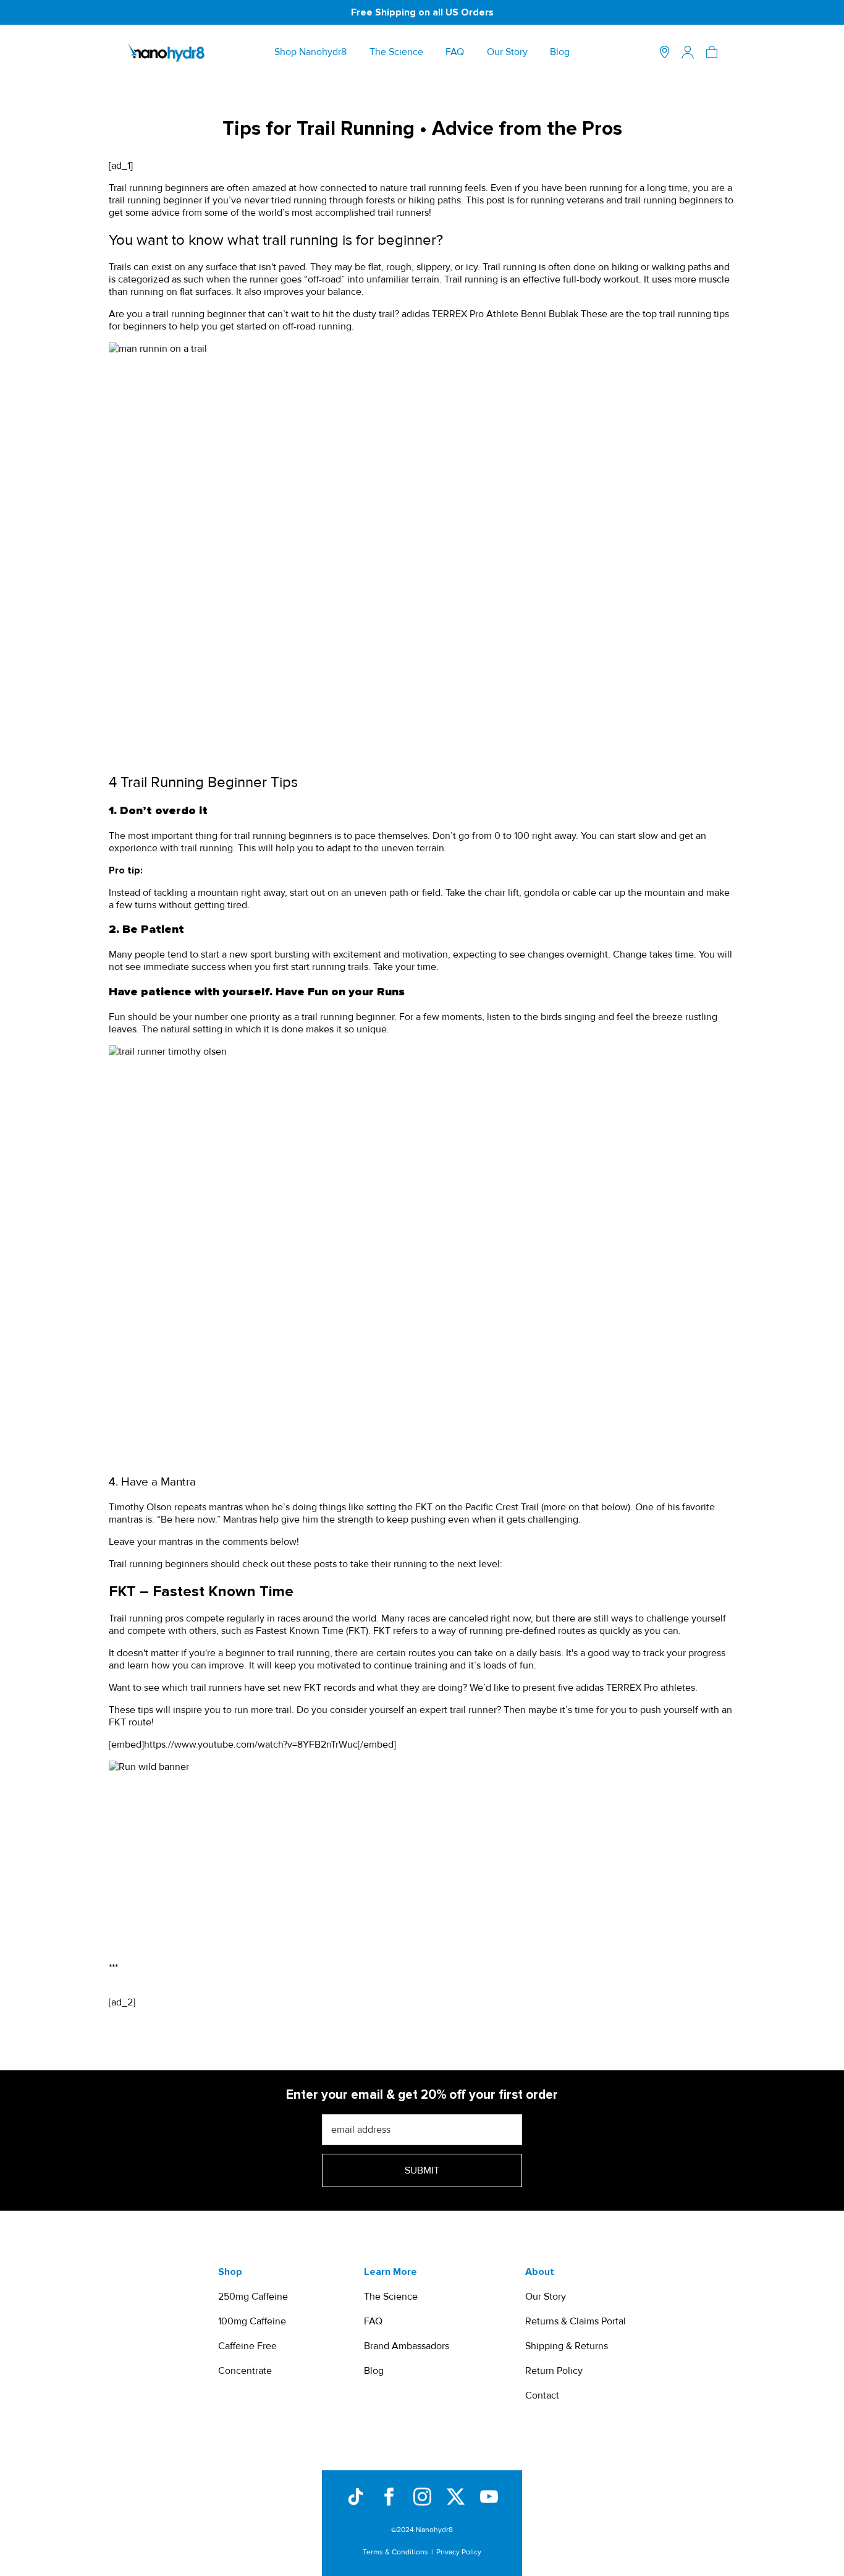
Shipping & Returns (567, 2346)
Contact (542, 2395)
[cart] (712, 52)
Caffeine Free (247, 2346)
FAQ (455, 52)
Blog (560, 52)
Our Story (507, 52)
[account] (688, 52)
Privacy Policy (459, 2552)
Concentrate (245, 2371)
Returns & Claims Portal (576, 2321)
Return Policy (554, 2371)
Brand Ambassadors (407, 2346)
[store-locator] (665, 52)
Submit (422, 2170)
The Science (396, 52)
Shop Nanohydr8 (310, 52)
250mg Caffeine (253, 2297)
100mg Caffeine (252, 2321)
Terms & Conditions (395, 2552)
